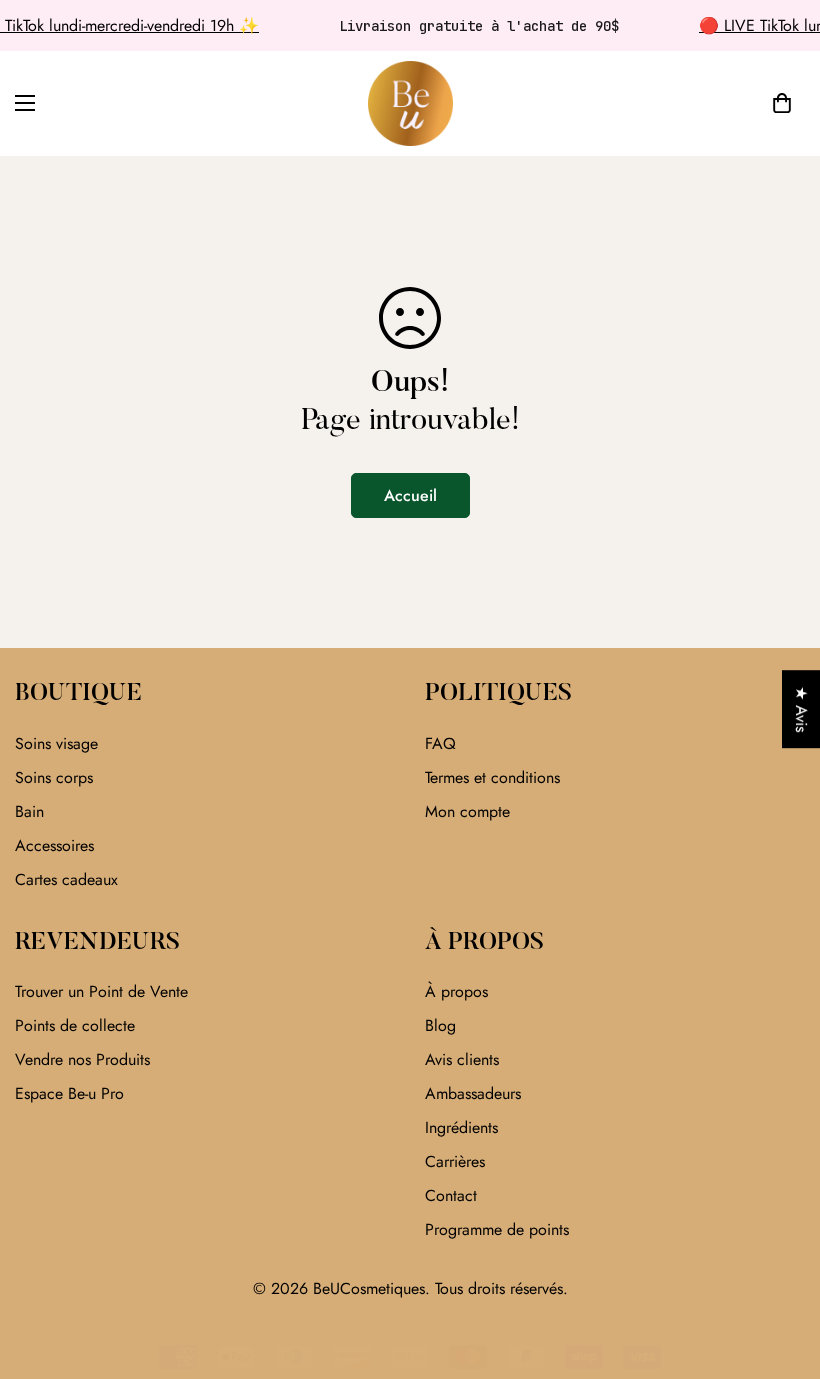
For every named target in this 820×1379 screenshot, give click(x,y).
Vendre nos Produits (82, 1059)
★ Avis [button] (801, 709)
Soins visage (56, 743)
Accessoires (54, 845)
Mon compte (467, 811)
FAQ (440, 743)
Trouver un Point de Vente (101, 991)
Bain (29, 811)
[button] (782, 103)
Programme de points (497, 1229)
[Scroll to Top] (781, 1270)
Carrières (455, 1161)
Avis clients (462, 1059)
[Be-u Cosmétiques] (410, 103)
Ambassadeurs (473, 1093)
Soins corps (54, 777)
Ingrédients (461, 1127)
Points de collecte (75, 1025)
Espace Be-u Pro (69, 1093)
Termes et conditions (492, 777)
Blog (440, 1025)
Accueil (410, 495)
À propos (456, 991)
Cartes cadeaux (66, 879)
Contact (451, 1195)
